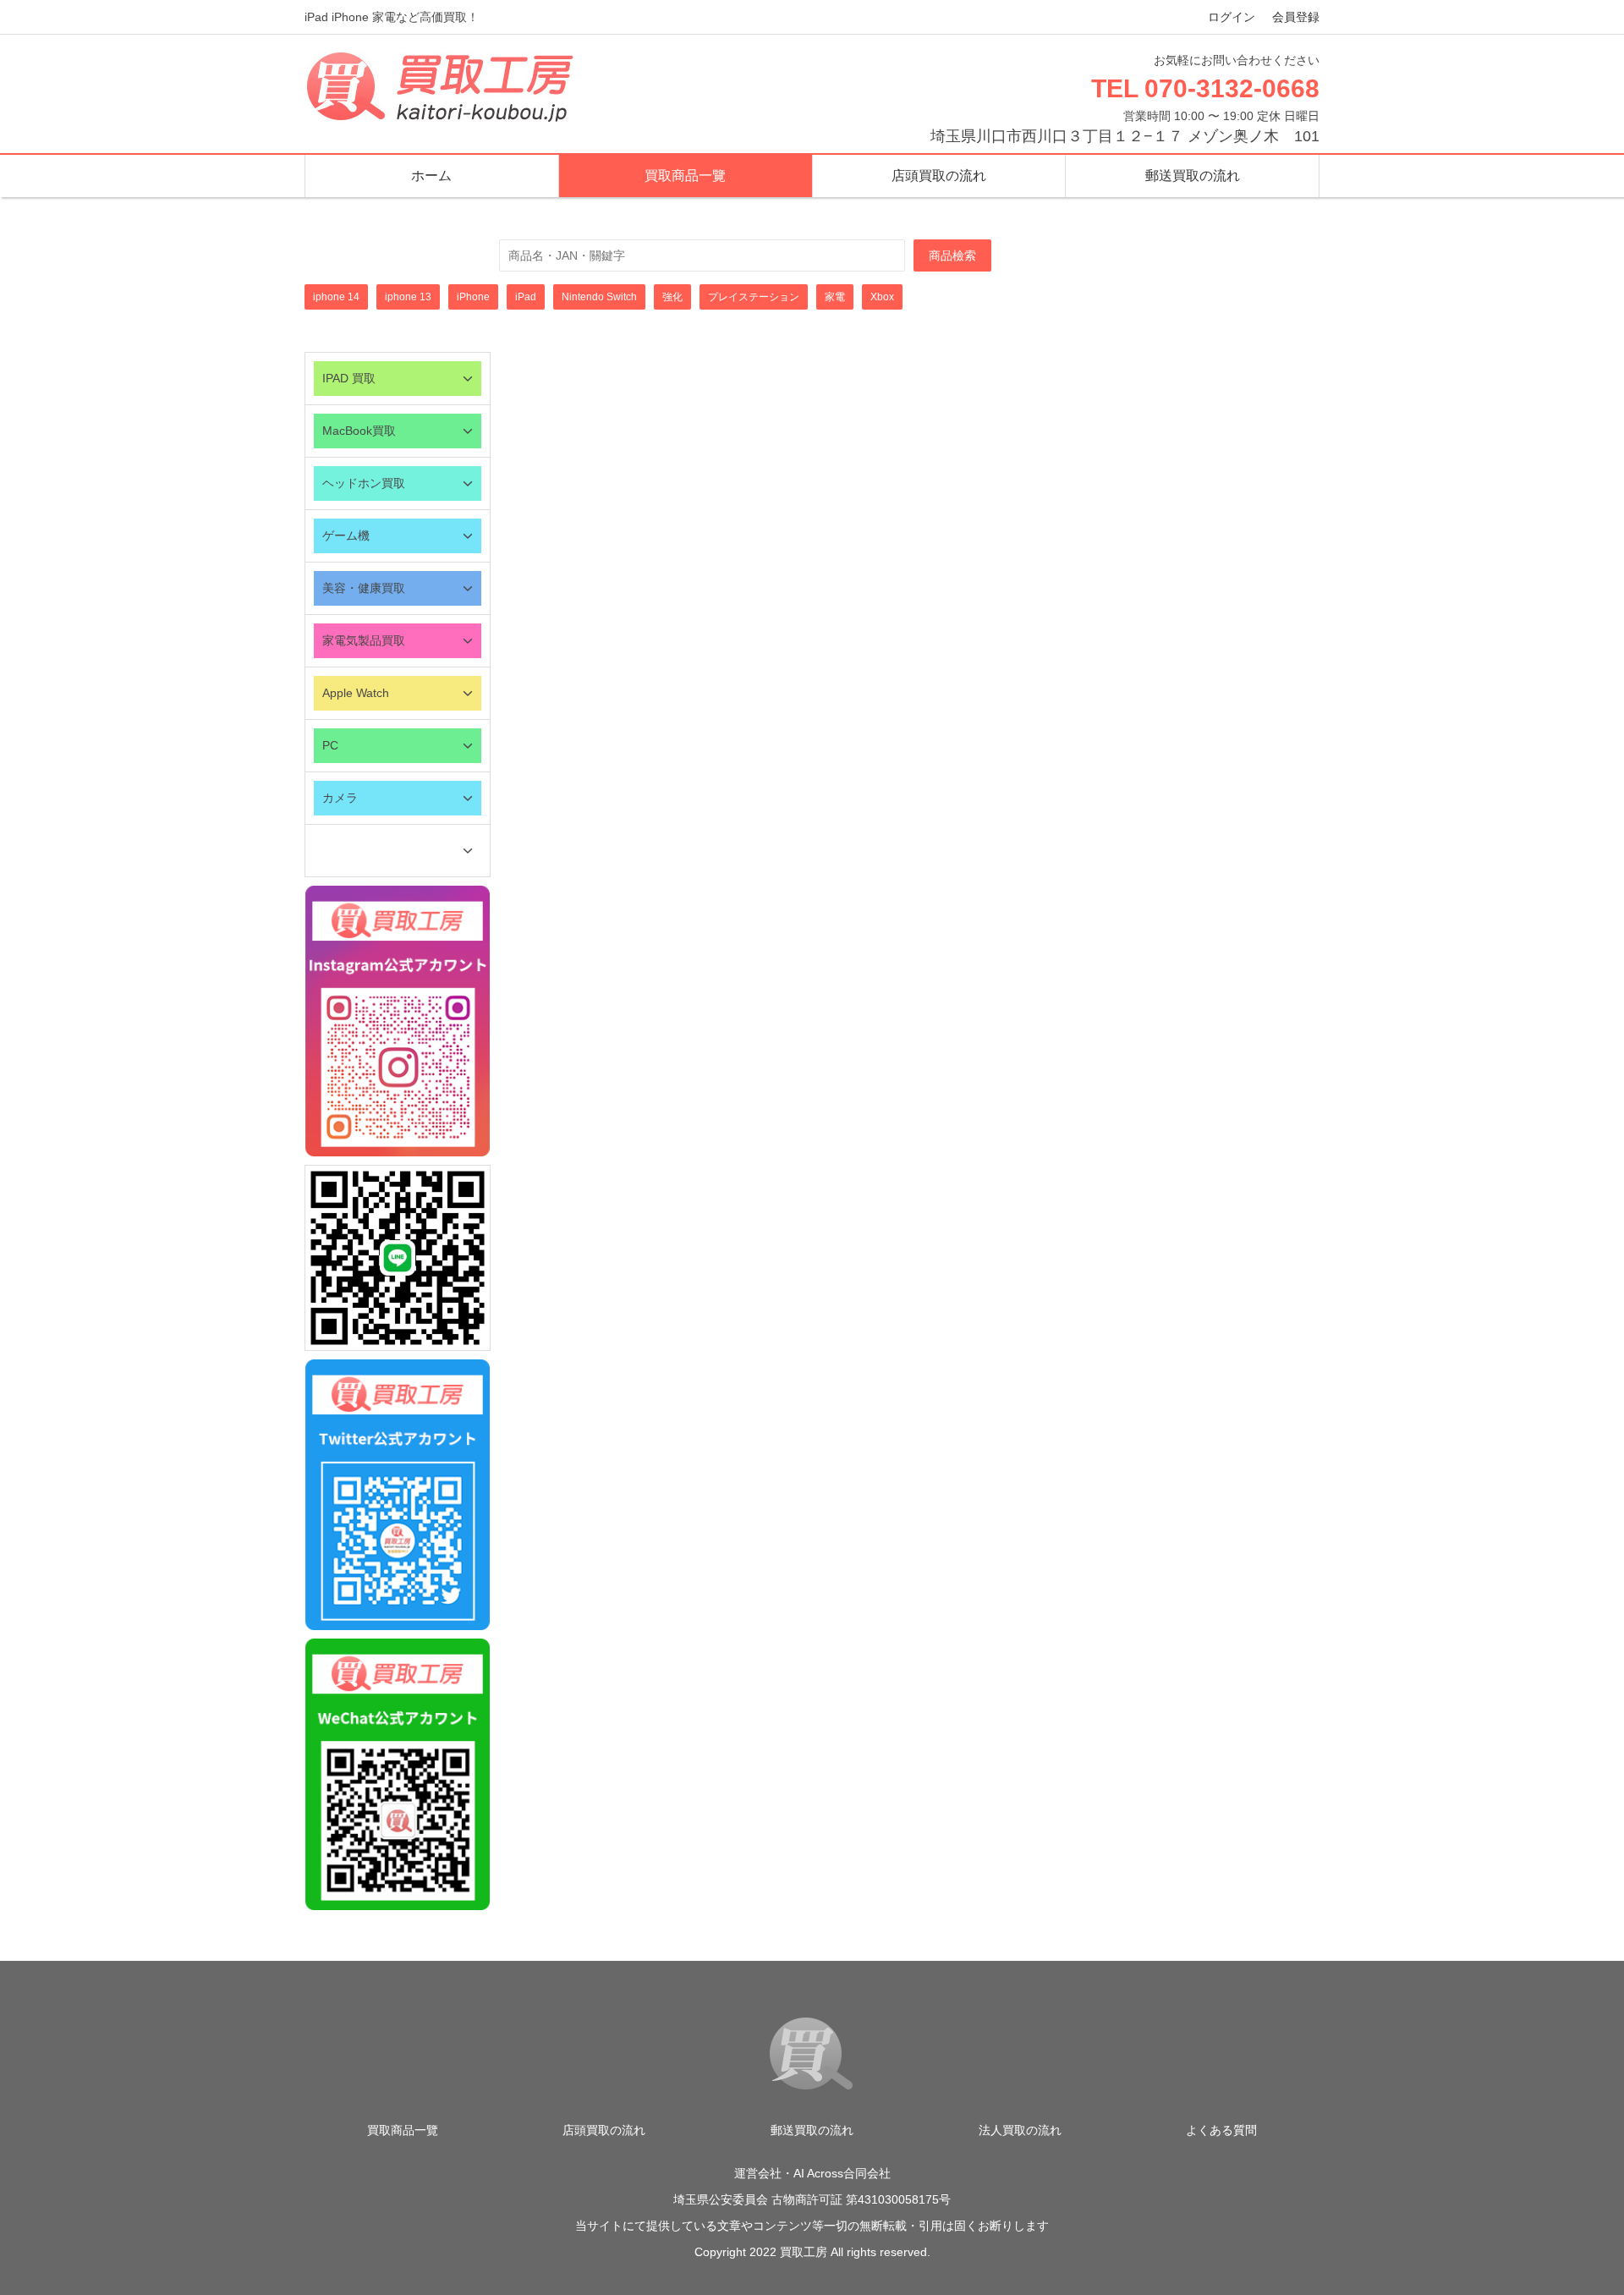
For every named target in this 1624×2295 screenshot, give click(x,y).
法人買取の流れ (1020, 2130)
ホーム (431, 176)
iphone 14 (336, 297)
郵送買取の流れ (1193, 176)
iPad (526, 297)
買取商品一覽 (685, 176)
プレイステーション (754, 297)
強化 (672, 297)
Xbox (882, 297)
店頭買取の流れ (939, 176)
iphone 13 (408, 297)
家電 (835, 297)
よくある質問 (1221, 2130)
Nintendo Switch (599, 297)
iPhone (473, 297)
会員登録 (1296, 17)
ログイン (1232, 17)
